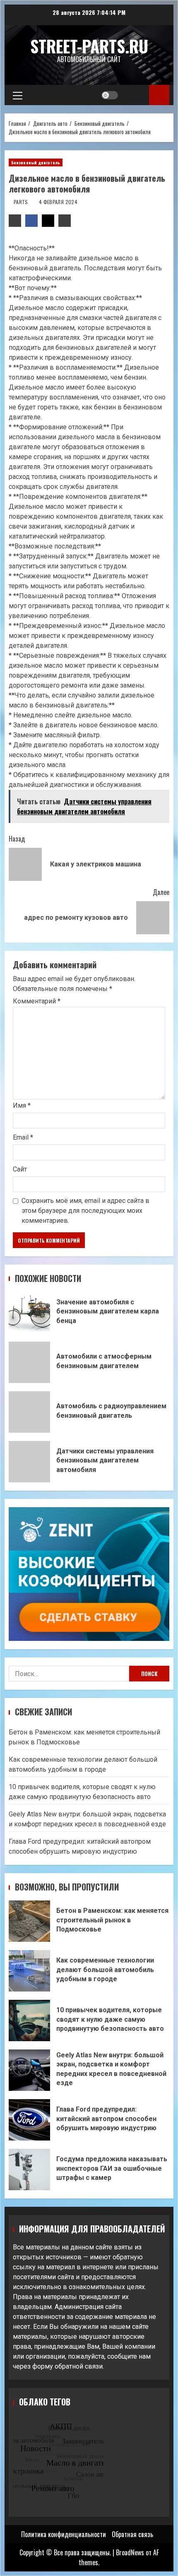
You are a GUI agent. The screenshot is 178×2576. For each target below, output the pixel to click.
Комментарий (37, 1001)
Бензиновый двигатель (36, 162)
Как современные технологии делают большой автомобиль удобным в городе (29, 1971)
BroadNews (130, 2552)
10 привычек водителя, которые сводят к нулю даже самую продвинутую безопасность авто (29, 2020)
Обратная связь (132, 2534)
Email (23, 1137)
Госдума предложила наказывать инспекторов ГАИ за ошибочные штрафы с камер (29, 2170)
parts (22, 202)
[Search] (135, 95)
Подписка (159, 95)
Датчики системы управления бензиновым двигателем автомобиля (29, 1462)
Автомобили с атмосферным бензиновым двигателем (29, 1362)
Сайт (20, 1169)
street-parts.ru (89, 46)
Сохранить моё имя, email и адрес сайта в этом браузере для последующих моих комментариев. (85, 1211)
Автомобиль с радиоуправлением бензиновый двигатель (29, 1412)
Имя (22, 1105)
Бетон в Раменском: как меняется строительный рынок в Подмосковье (29, 1921)
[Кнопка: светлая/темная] (110, 95)
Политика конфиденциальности (64, 2534)
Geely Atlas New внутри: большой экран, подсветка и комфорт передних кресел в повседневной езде (29, 2070)
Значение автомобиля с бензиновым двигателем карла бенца (29, 1313)
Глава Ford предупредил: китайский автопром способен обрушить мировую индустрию (29, 2120)
